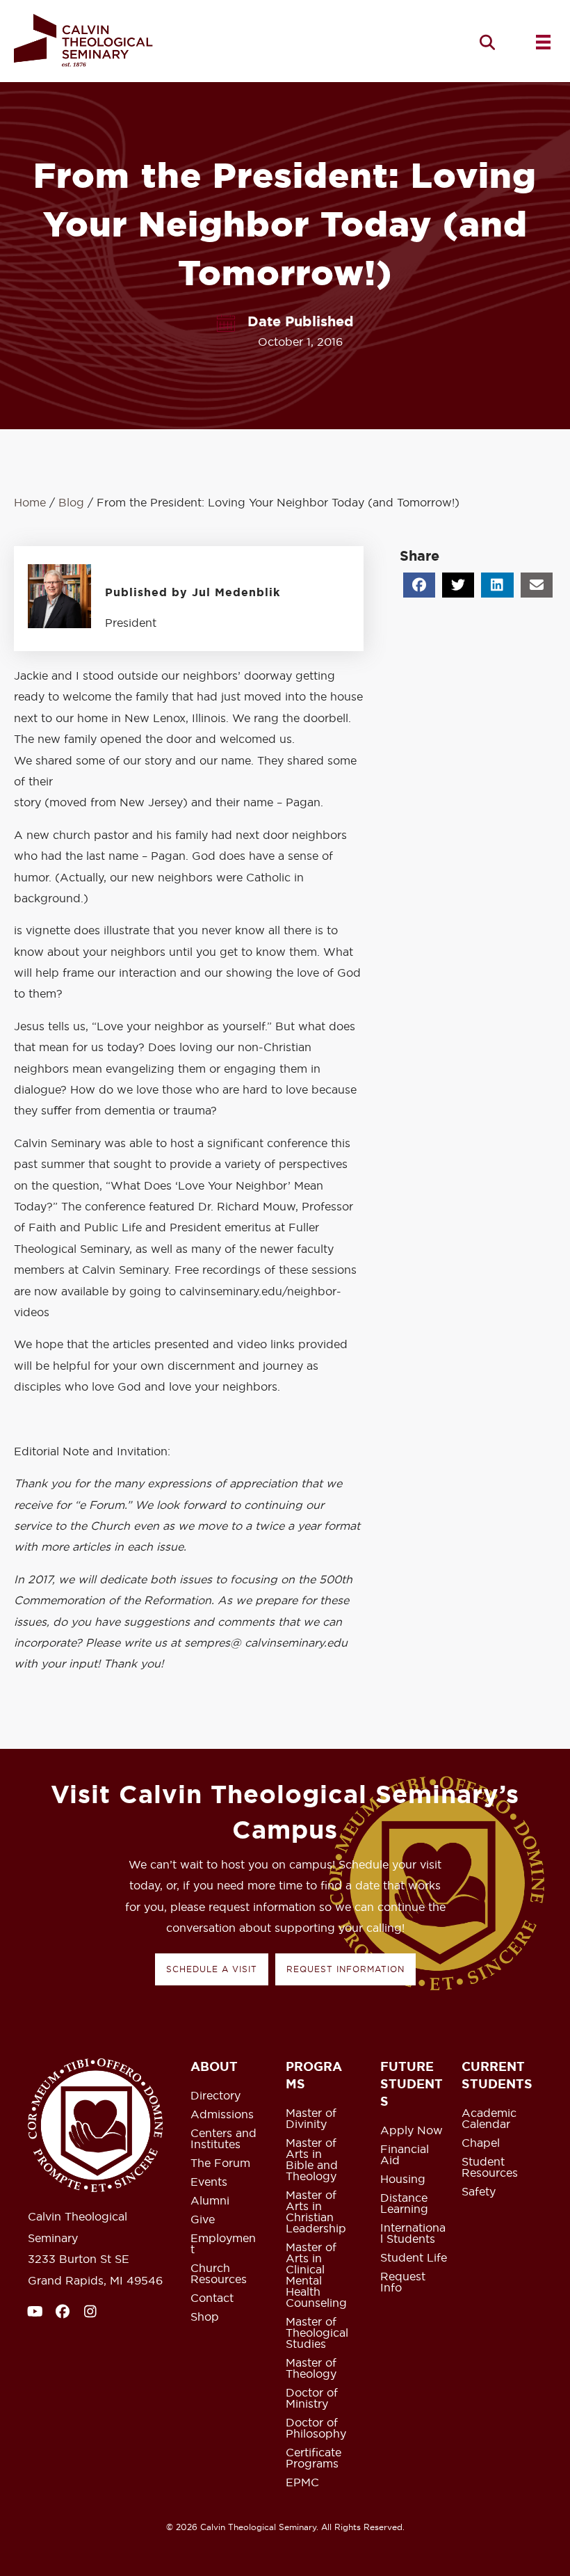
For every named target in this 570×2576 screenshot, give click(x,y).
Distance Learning (404, 2204)
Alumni (210, 2201)
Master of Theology (311, 2369)
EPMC (302, 2483)
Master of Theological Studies (317, 2333)
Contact (212, 2298)
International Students (413, 2234)
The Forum (220, 2163)
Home (30, 502)
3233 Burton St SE (79, 2259)
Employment (223, 2244)
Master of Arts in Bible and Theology (312, 2160)
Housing (403, 2179)
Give (203, 2220)
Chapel (481, 2143)
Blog (71, 502)
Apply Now (412, 2131)
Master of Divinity (311, 2119)
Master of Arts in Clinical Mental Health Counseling (316, 2275)
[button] (487, 42)
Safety (479, 2192)
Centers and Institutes (223, 2139)
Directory (215, 2096)
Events (209, 2182)
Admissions (222, 2115)
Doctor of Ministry (312, 2399)
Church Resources (219, 2274)
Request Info (403, 2282)
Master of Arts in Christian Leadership (316, 2212)
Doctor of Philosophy (316, 2429)
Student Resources (490, 2168)
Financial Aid (405, 2155)
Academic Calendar (489, 2119)
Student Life (414, 2258)
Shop (205, 2317)
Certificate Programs (313, 2458)
